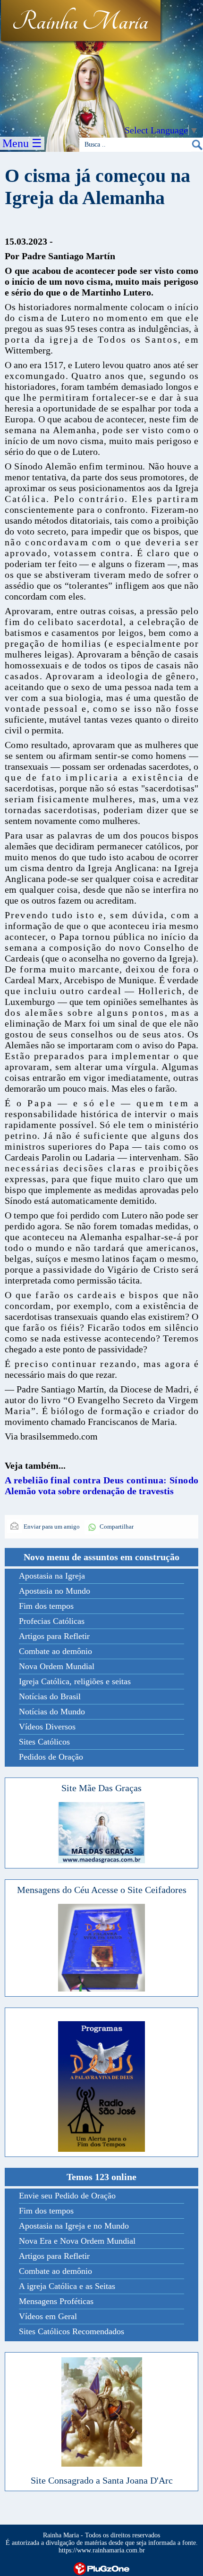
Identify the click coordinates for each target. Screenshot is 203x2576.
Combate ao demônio (55, 1651)
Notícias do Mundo (52, 1712)
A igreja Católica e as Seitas (67, 2286)
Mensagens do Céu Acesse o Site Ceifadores (102, 1890)
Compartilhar (117, 1527)
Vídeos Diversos (47, 1727)
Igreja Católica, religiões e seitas (75, 1681)
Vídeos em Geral (48, 2316)
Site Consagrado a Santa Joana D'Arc (102, 2480)
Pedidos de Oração (51, 1757)
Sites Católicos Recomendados (72, 2331)
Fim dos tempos (46, 1606)
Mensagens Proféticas (56, 2301)
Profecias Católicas (52, 1621)
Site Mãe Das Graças (101, 1788)
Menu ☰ (22, 143)
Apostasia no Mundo (55, 1591)
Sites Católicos (44, 1742)
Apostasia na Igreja (52, 1576)
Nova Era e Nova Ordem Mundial (77, 2241)
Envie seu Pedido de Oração (67, 2196)
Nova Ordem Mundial (57, 1666)
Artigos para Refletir (54, 1636)
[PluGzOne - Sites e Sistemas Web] (101, 2568)
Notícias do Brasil (50, 1696)
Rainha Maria (80, 22)
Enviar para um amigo (51, 1527)
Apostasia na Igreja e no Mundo (74, 2226)
